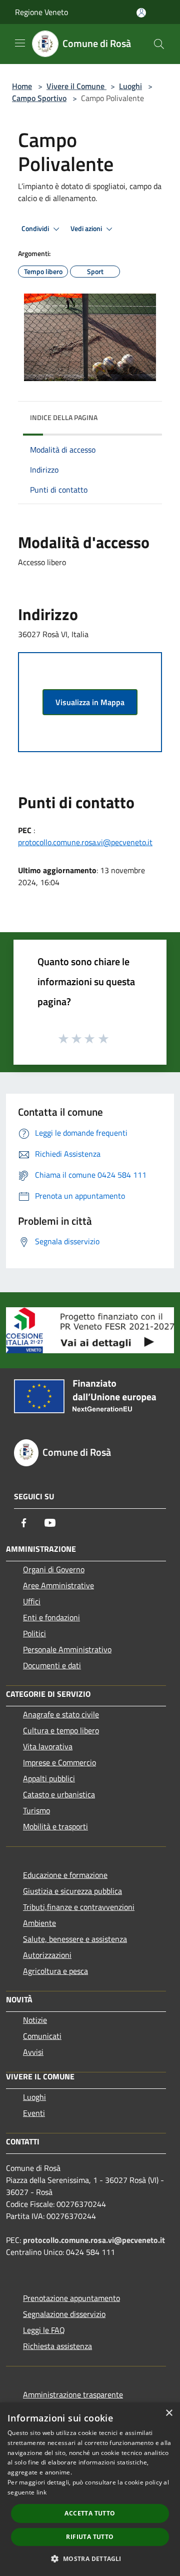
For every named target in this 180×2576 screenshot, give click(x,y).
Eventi (34, 2113)
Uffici (32, 1601)
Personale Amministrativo (67, 1649)
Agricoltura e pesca (55, 1971)
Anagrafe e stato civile (61, 1714)
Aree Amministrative (58, 1585)
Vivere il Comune (76, 86)
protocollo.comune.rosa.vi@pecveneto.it (85, 842)
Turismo (36, 1810)
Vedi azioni (87, 229)
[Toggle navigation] (20, 43)
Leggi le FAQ (44, 2330)
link (41, 2492)
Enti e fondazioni (51, 1617)
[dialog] (90, 2489)
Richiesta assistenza (57, 2346)
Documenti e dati (52, 1665)
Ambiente (39, 1923)
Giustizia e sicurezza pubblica (72, 1891)
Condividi (36, 229)
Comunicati (42, 2036)
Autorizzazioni (47, 1955)
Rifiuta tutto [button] (90, 2537)
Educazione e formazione (65, 1875)
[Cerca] (159, 44)
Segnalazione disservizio (64, 2314)
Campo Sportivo (39, 98)
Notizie (35, 2020)
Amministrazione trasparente (73, 2394)
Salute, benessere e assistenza (75, 1939)
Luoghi (130, 86)
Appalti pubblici (49, 1778)
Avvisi (33, 2052)
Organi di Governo (54, 1569)
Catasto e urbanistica (59, 1794)
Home (22, 86)
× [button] (169, 2413)
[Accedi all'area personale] (141, 13)
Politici (34, 1633)
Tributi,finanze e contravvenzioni (79, 1907)
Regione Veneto (41, 12)
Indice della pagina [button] (64, 417)
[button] (90, 2558)
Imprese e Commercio (59, 1762)
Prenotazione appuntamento (71, 2298)
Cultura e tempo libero (61, 1730)
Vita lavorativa (48, 1746)
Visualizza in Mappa (90, 702)
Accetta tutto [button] (90, 2513)
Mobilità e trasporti (55, 1826)
